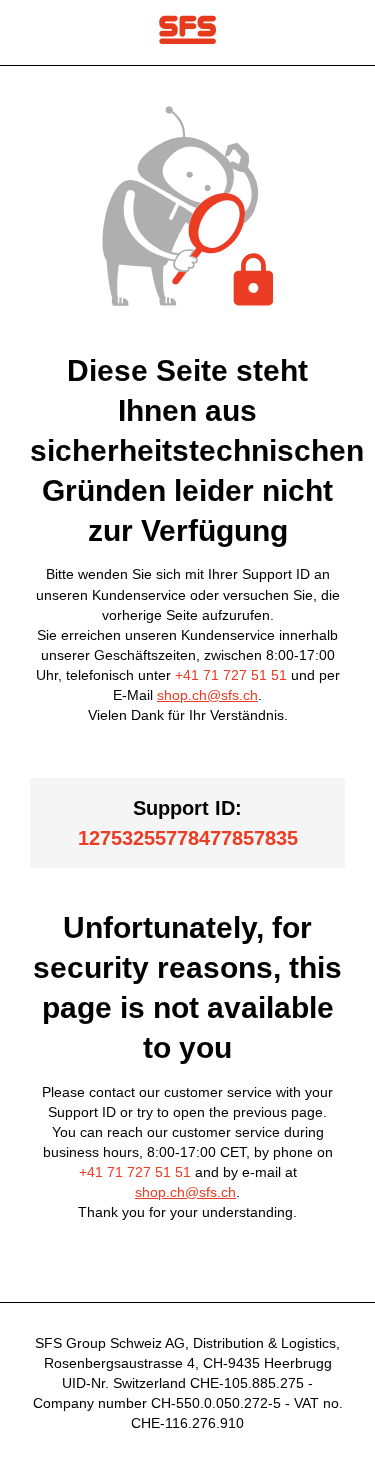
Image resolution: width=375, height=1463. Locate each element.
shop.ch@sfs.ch (207, 695)
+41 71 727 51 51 (231, 675)
